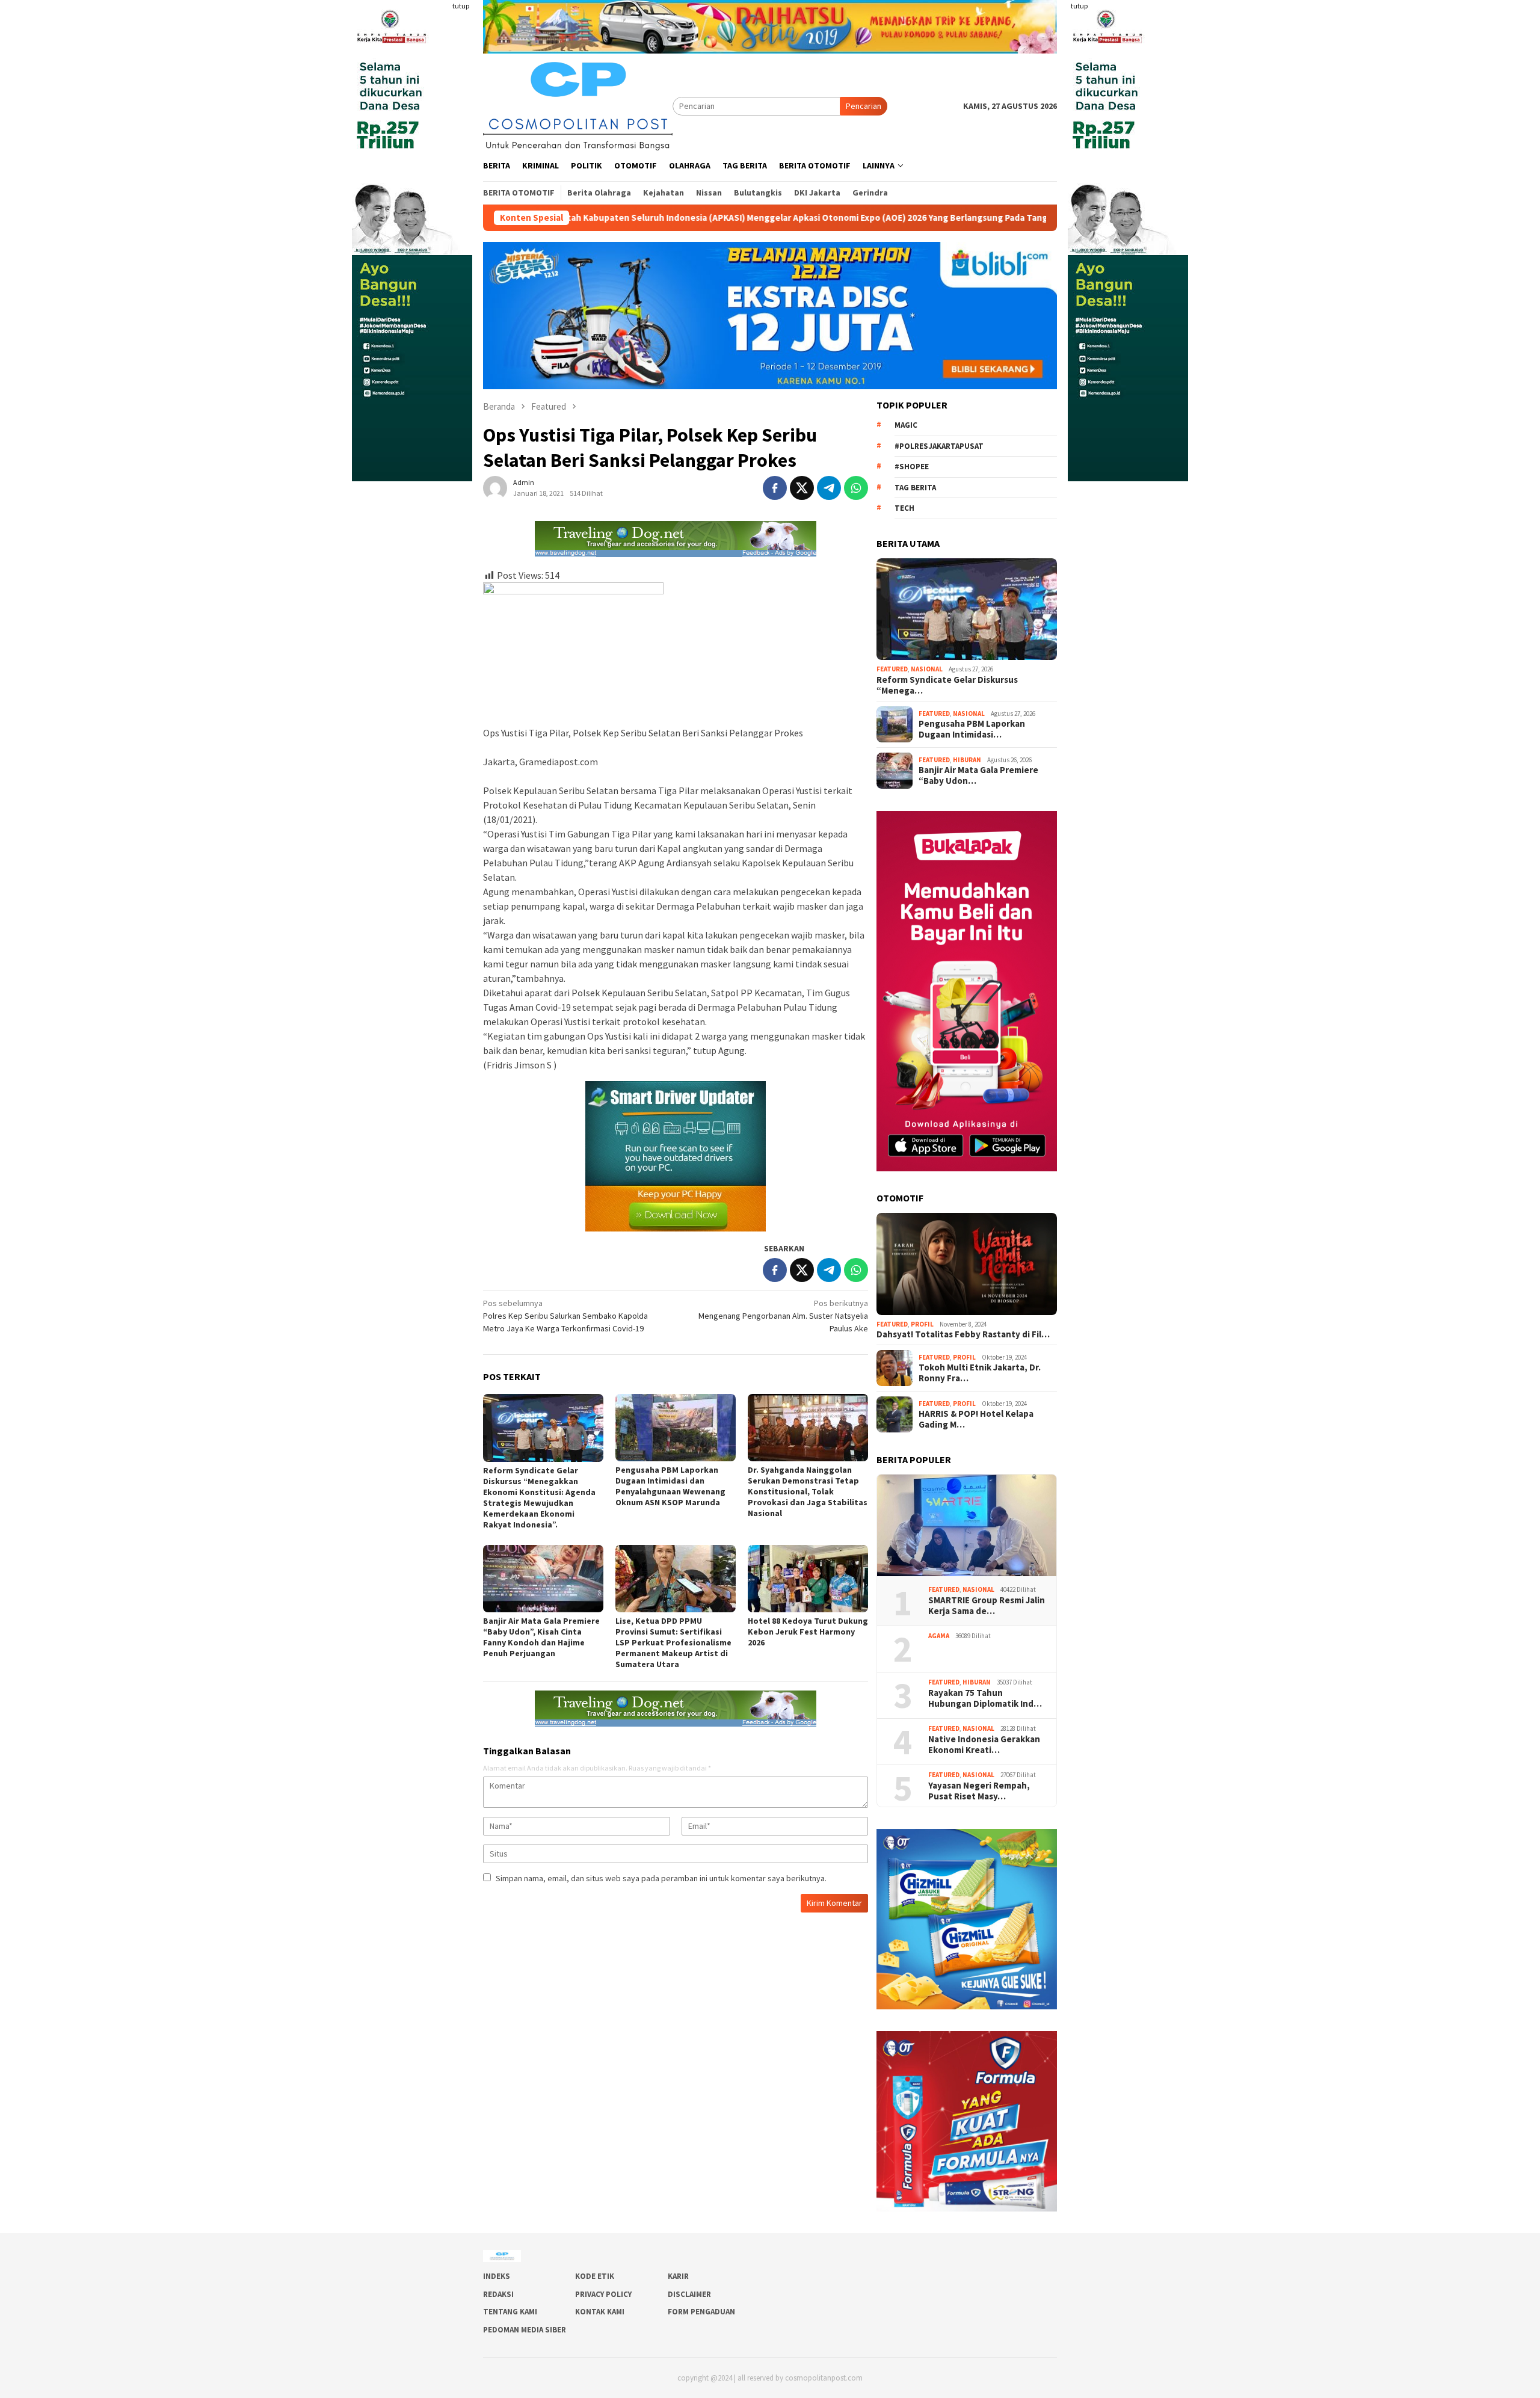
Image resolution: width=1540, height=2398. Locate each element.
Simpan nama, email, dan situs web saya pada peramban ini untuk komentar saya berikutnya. (661, 1878)
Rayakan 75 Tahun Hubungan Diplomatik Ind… (985, 1698)
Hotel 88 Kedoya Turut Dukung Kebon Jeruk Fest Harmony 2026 (808, 1632)
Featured (892, 669)
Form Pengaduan (701, 2312)
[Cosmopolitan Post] (578, 105)
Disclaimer (689, 2294)
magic (906, 425)
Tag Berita (915, 488)
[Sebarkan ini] (775, 488)
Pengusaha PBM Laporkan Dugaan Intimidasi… (972, 729)
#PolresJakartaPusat (939, 446)
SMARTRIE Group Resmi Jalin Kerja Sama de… (987, 1606)
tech (904, 508)
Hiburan (967, 760)
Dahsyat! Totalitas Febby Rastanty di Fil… (963, 1334)
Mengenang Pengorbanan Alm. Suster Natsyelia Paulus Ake (783, 1316)
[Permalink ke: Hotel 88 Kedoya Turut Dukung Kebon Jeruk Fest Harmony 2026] (808, 1579)
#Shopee (912, 467)
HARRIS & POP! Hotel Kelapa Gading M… (976, 1419)
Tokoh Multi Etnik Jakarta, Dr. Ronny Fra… (980, 1373)
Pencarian (864, 106)
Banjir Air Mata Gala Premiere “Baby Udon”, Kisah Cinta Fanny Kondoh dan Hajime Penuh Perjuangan (541, 1637)
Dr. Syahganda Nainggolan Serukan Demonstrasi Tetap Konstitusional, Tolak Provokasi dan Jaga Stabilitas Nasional (808, 1491)
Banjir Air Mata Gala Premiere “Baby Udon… (978, 775)
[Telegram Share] (829, 488)
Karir (678, 2276)
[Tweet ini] (802, 488)
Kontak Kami (600, 2312)
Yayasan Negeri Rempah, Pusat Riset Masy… (980, 1791)
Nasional (927, 669)
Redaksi (498, 2294)
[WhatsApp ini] (856, 488)
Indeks (497, 2276)
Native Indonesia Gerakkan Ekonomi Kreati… (984, 1745)
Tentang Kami (510, 2312)
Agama (939, 1636)
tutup (461, 6)
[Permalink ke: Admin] (495, 487)
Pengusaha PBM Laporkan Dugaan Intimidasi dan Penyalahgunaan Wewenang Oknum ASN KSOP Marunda (670, 1486)
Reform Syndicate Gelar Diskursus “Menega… (947, 685)
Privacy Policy (603, 2294)
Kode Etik (595, 2276)
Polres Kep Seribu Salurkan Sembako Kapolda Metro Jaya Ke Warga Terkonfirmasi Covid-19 (565, 1316)
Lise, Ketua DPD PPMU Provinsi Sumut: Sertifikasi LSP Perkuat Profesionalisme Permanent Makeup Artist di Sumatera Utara (673, 1642)
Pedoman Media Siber (525, 2330)
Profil (922, 1324)
